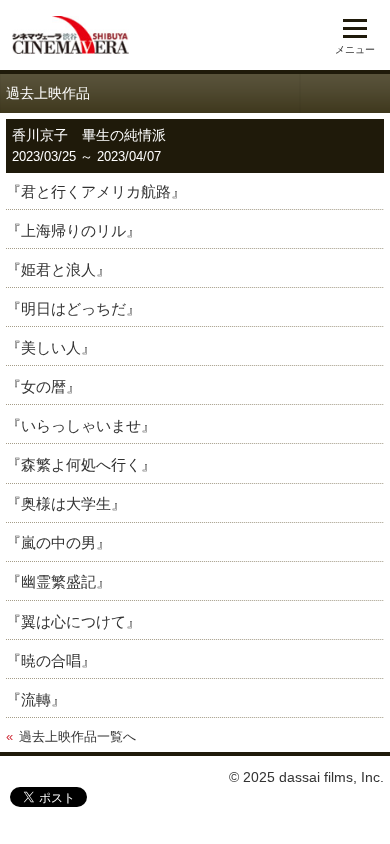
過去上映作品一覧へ (77, 737)
